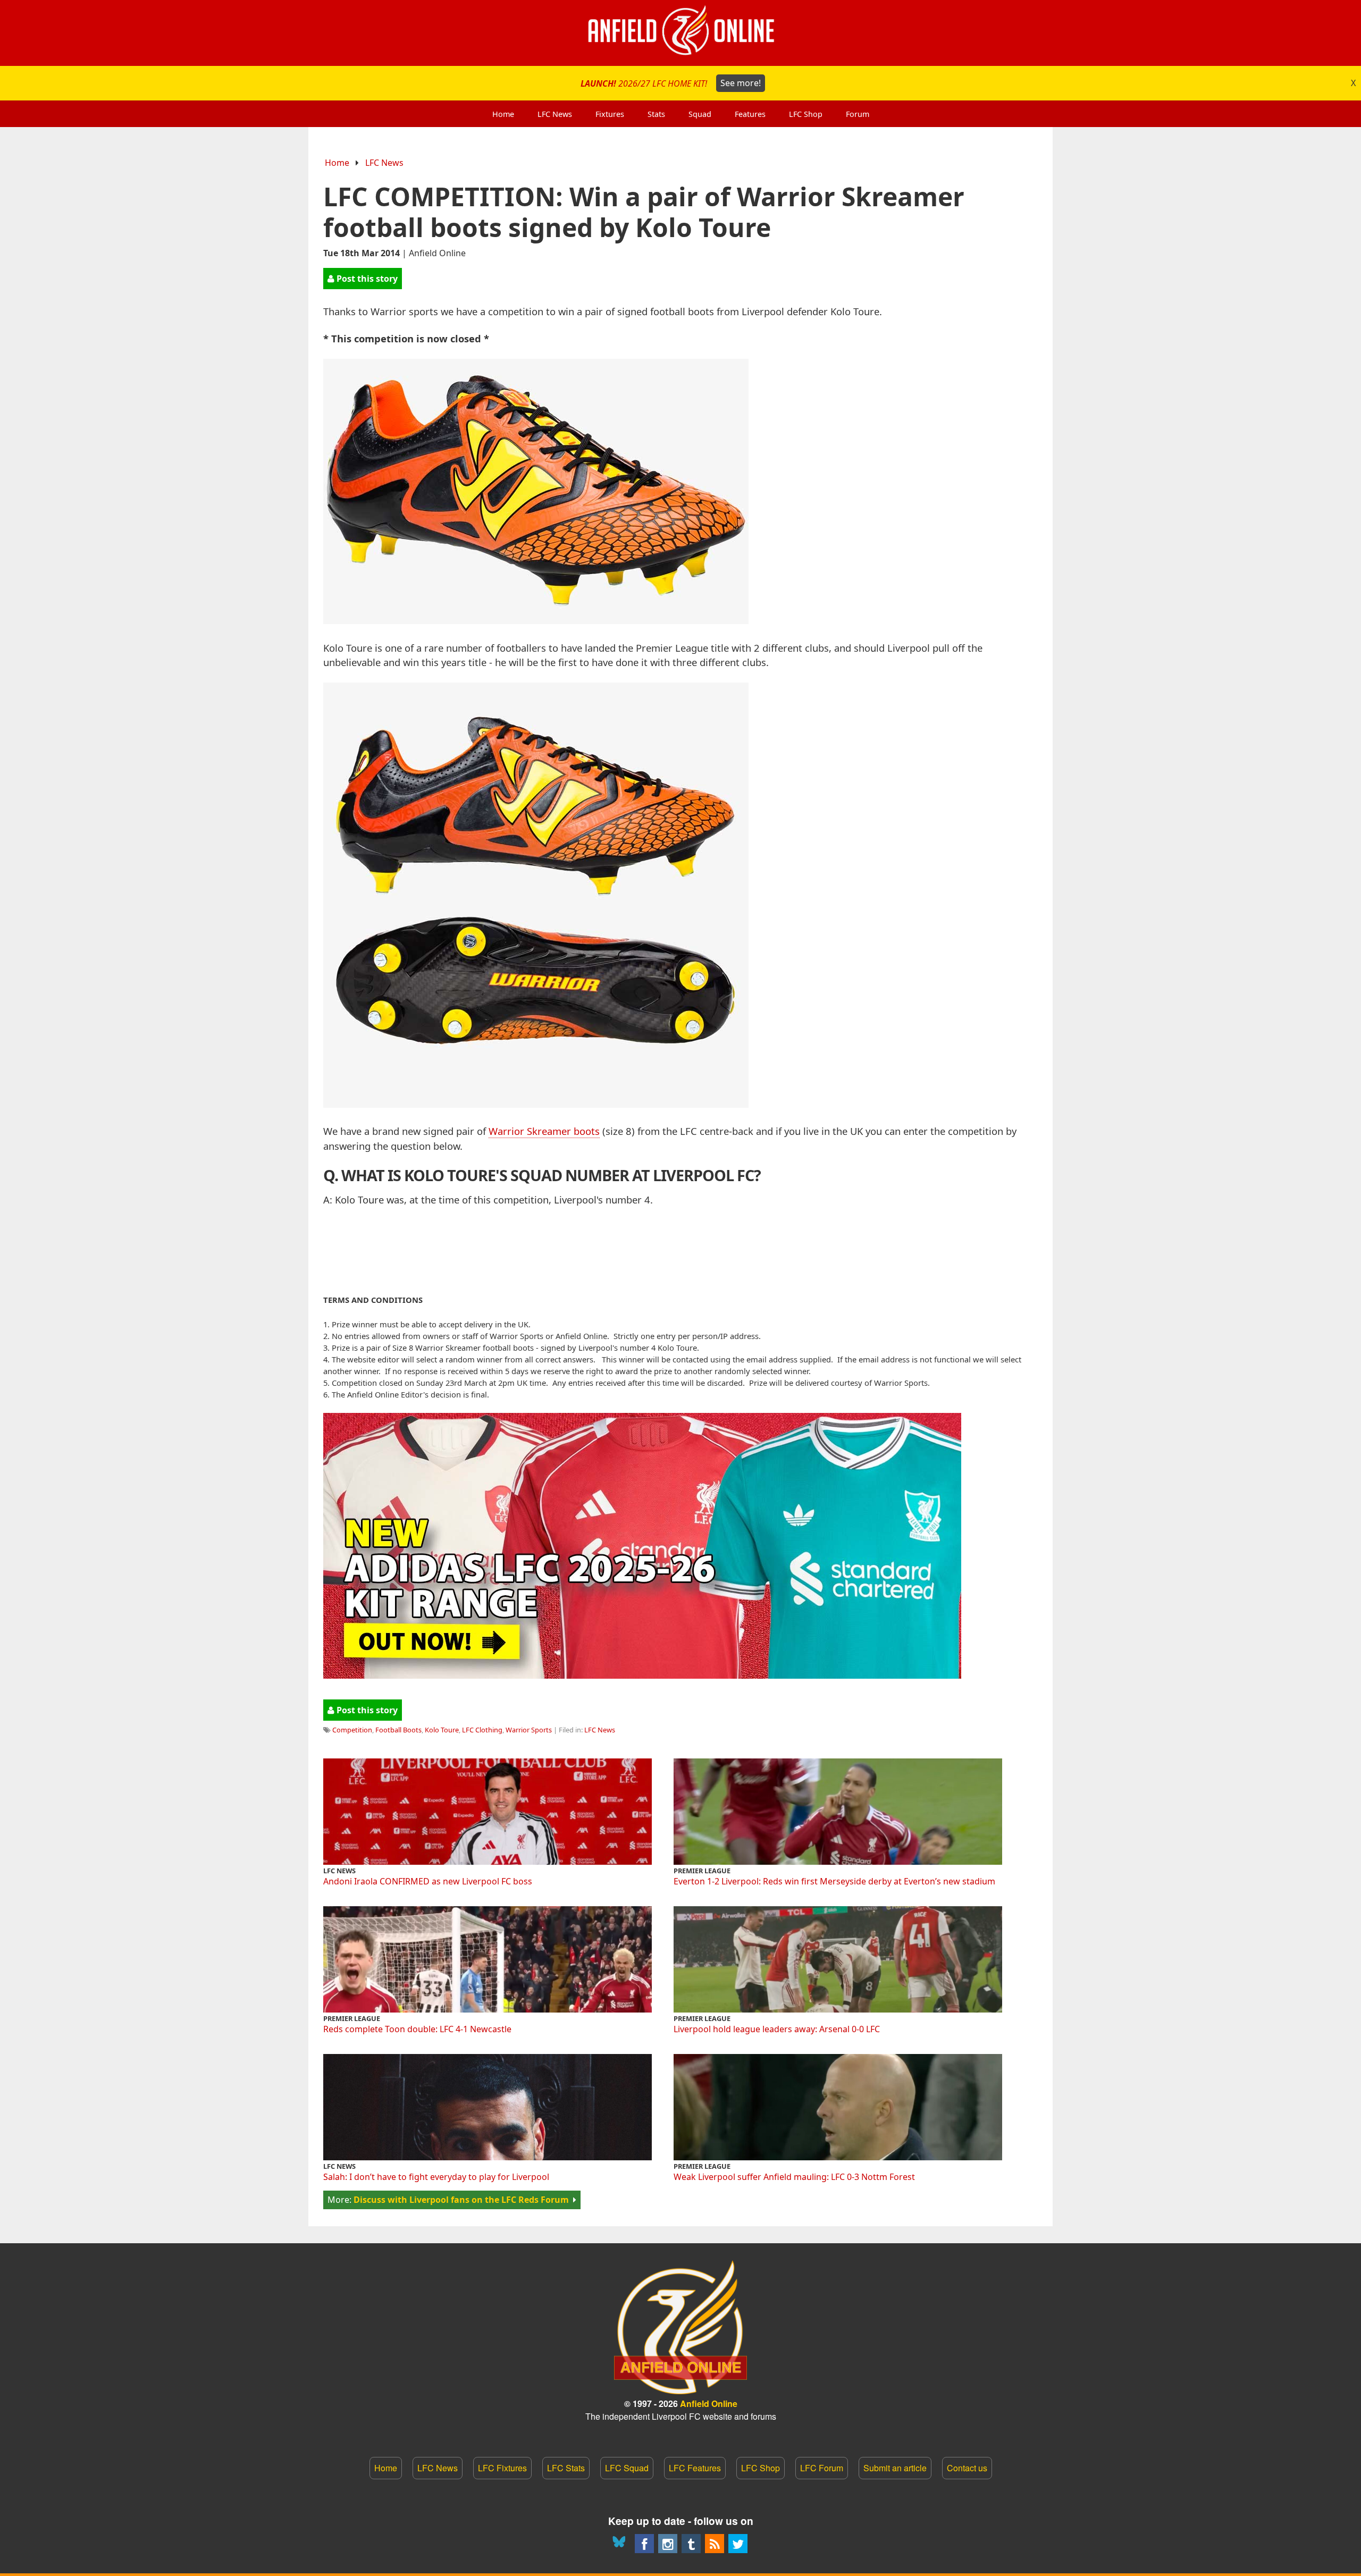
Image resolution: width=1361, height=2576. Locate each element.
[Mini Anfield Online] (691, 2544)
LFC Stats (566, 2468)
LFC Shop (761, 2468)
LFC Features (695, 2468)
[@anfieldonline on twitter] (738, 2544)
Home (337, 163)
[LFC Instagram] (668, 2544)
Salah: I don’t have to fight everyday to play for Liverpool (436, 2177)
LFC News (384, 163)
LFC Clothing (482, 1730)
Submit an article (895, 2468)
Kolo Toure (442, 1730)
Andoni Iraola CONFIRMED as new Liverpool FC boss (428, 1881)
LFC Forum (822, 2468)
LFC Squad (627, 2468)
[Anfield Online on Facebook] (644, 2544)
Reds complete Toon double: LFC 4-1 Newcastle (417, 2029)
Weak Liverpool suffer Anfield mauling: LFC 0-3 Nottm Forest (794, 2177)
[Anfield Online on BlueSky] (621, 2544)
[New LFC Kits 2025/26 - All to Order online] (642, 1675)
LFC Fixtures (502, 2468)
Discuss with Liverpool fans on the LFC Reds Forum (461, 2200)
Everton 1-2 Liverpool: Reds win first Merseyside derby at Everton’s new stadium (834, 1881)
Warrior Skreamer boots (544, 1131)
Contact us (967, 2468)
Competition (352, 1730)
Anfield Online (709, 2404)
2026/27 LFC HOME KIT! (671, 83)
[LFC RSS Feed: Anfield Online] (715, 2544)
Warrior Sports (529, 1730)
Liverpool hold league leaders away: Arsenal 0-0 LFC (777, 2029)
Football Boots (398, 1730)
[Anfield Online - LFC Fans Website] (680, 33)
